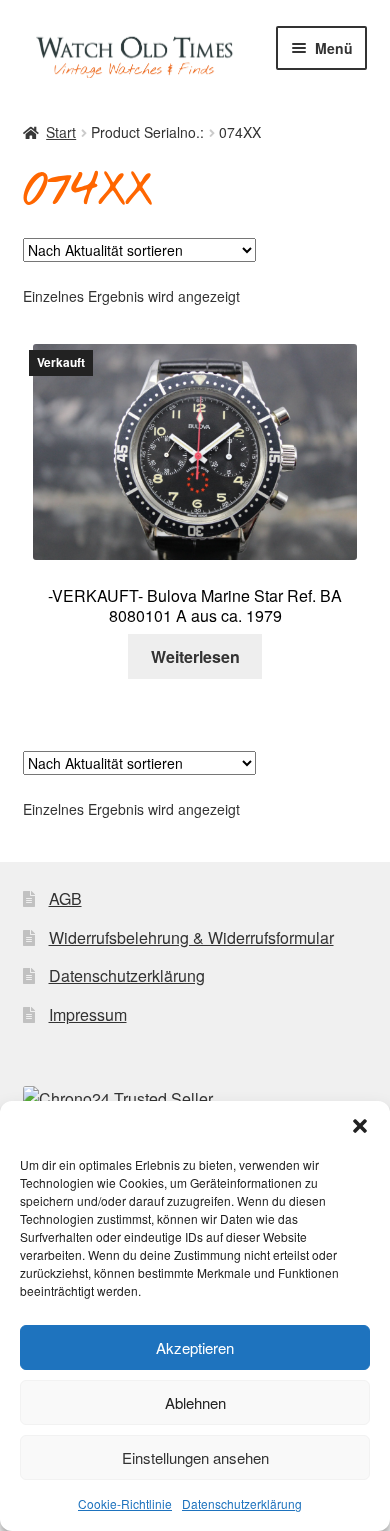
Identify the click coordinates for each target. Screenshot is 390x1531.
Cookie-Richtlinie (125, 1503)
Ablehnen (195, 1402)
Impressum (88, 1014)
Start (61, 132)
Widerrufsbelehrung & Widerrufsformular (191, 937)
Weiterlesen (195, 656)
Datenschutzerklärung (242, 1503)
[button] (360, 1126)
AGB (65, 898)
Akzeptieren (195, 1347)
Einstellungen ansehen (195, 1457)
